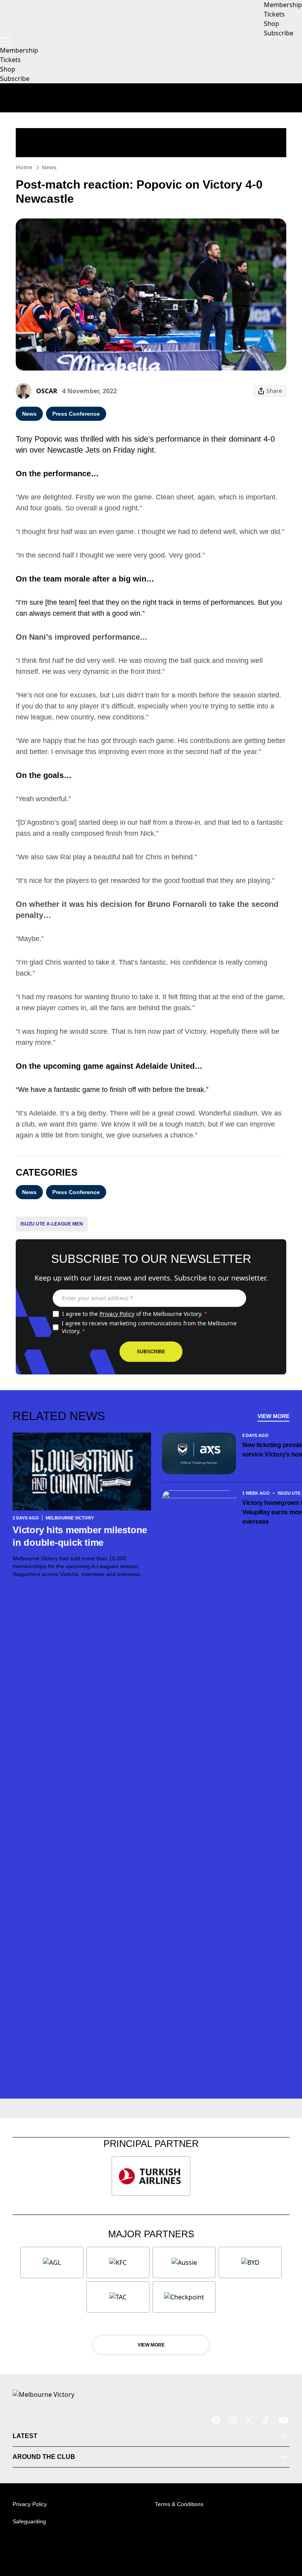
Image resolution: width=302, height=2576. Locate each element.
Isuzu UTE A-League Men (52, 1224)
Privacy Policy (117, 1314)
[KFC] (118, 2262)
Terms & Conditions (179, 2504)
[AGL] (52, 2262)
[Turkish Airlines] (151, 2176)
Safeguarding (29, 2521)
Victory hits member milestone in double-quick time (80, 1536)
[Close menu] (285, 2534)
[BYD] (250, 2262)
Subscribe (15, 79)
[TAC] (118, 2297)
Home (24, 167)
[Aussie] (184, 2262)
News (49, 167)
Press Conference (76, 414)
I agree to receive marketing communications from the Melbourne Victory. (149, 1327)
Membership (19, 50)
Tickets (10, 60)
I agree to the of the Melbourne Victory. (135, 1314)
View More (273, 1416)
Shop (8, 69)
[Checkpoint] (184, 2297)
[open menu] (6, 42)
